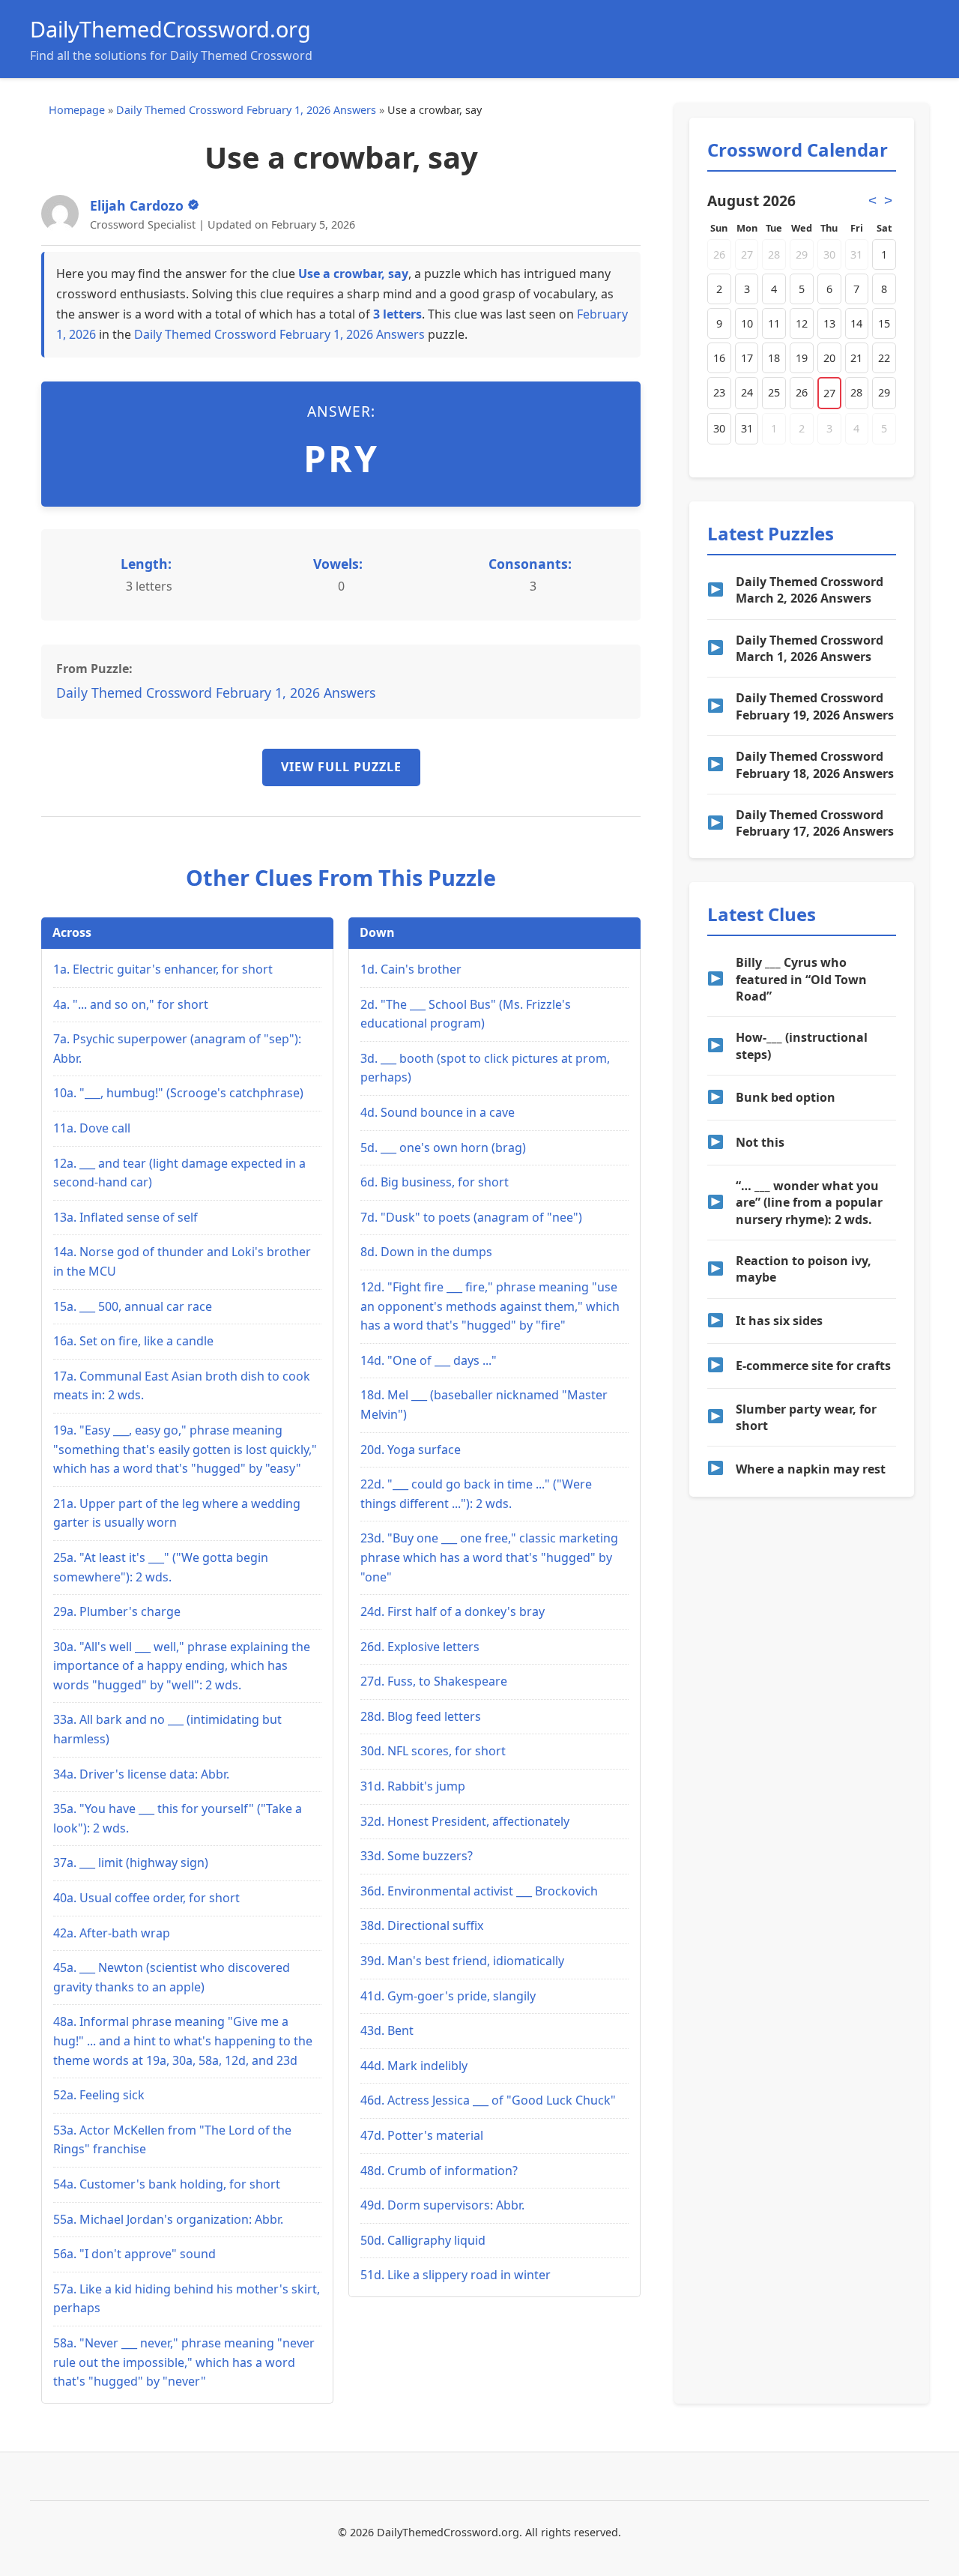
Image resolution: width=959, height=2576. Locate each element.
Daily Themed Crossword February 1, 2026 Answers (246, 110)
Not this (760, 1142)
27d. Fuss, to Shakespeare (434, 1681)
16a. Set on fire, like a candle (133, 1341)
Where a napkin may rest (811, 1469)
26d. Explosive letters (420, 1647)
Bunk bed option (786, 1097)
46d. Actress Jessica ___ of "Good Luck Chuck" (488, 2100)
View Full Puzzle (341, 767)
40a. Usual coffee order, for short (146, 1898)
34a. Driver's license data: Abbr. (141, 1774)
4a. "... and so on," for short (131, 1004)
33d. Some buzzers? (417, 1856)
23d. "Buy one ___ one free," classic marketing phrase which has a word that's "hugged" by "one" (489, 1557)
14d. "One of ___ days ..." (429, 1360)
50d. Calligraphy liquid (423, 2240)
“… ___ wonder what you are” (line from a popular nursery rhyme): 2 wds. (809, 1203)
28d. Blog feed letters (421, 1716)
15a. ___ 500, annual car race (133, 1306)
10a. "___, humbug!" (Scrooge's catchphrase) (178, 1093)
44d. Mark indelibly (414, 2066)
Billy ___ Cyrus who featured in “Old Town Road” (801, 979)
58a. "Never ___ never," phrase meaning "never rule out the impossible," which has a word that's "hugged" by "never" (184, 2362)
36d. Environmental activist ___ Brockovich (479, 1891)
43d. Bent (387, 2030)
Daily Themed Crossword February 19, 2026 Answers (815, 706)
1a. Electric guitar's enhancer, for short (163, 969)
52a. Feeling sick (99, 2095)
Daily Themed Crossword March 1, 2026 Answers (810, 648)
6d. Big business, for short (435, 1182)
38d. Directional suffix (422, 1925)
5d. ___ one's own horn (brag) (443, 1147)
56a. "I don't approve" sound (134, 2254)
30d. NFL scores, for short (433, 1751)
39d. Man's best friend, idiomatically (462, 1961)
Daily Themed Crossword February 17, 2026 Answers (815, 823)
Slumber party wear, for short (806, 1417)
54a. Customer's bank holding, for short (167, 2184)
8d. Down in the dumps (426, 1252)
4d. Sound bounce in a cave (438, 1112)
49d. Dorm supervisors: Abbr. (442, 2205)
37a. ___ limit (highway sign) (131, 1862)
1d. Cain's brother (411, 969)
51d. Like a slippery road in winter (456, 2275)
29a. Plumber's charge (117, 1611)
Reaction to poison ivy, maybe (804, 1269)
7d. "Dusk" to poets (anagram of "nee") (471, 1217)
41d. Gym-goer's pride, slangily (448, 1996)
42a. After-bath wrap (112, 1933)
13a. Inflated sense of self (125, 1217)
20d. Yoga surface (411, 1450)
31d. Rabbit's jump (413, 1786)
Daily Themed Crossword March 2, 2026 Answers (810, 590)
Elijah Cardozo (137, 205)
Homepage (77, 110)
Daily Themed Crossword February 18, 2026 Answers (815, 764)
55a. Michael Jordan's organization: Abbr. (168, 2219)
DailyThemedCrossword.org (170, 29)
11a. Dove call (92, 1128)
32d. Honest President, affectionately (465, 1821)
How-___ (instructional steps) (802, 1046)
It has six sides (779, 1321)
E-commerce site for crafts (813, 1366)
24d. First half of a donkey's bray (453, 1611)
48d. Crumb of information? (439, 2171)
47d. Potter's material (422, 2135)
